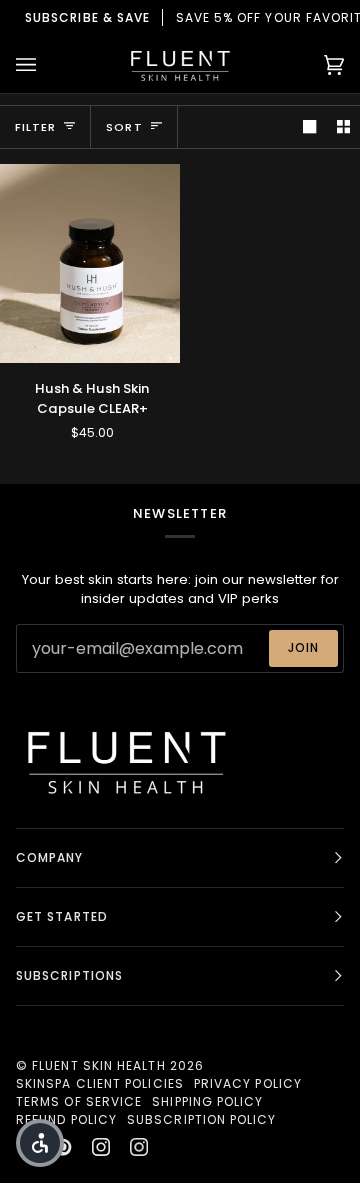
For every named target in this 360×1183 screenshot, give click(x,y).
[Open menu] (46, 64)
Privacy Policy (248, 1083)
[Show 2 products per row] (343, 126)
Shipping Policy (207, 1101)
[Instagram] (101, 1147)
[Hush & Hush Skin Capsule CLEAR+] (90, 263)
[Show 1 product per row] (309, 126)
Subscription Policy (202, 1119)
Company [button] (50, 857)
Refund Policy (66, 1119)
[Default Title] (90, 263)
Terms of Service (79, 1101)
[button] (40, 1143)
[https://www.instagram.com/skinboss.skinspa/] (139, 1147)
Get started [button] (62, 916)
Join (303, 647)
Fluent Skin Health (98, 1065)
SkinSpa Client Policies (100, 1083)
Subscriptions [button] (69, 975)
